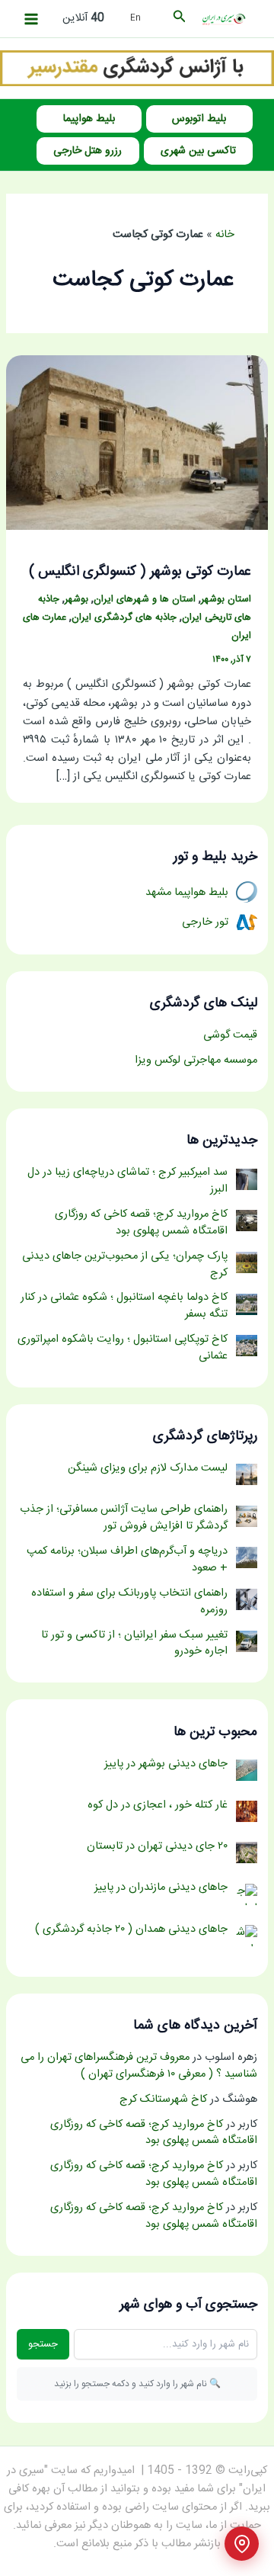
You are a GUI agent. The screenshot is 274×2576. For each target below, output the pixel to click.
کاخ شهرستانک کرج (163, 2100)
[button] (178, 19)
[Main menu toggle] (31, 19)
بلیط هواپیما (89, 119)
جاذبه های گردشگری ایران (124, 618)
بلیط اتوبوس (199, 119)
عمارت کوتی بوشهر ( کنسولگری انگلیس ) (140, 572)
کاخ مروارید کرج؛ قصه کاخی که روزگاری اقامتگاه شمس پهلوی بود (154, 2133)
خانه (225, 235)
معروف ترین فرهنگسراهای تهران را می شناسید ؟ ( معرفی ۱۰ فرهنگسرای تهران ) (139, 2066)
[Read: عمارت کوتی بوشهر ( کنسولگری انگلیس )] (137, 443)
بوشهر (76, 600)
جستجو (43, 2344)
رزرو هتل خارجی (88, 151)
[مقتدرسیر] (137, 69)
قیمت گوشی (230, 1035)
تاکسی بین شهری (198, 151)
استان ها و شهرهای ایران (145, 600)
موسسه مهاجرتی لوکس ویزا (196, 1060)
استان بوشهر (226, 600)
